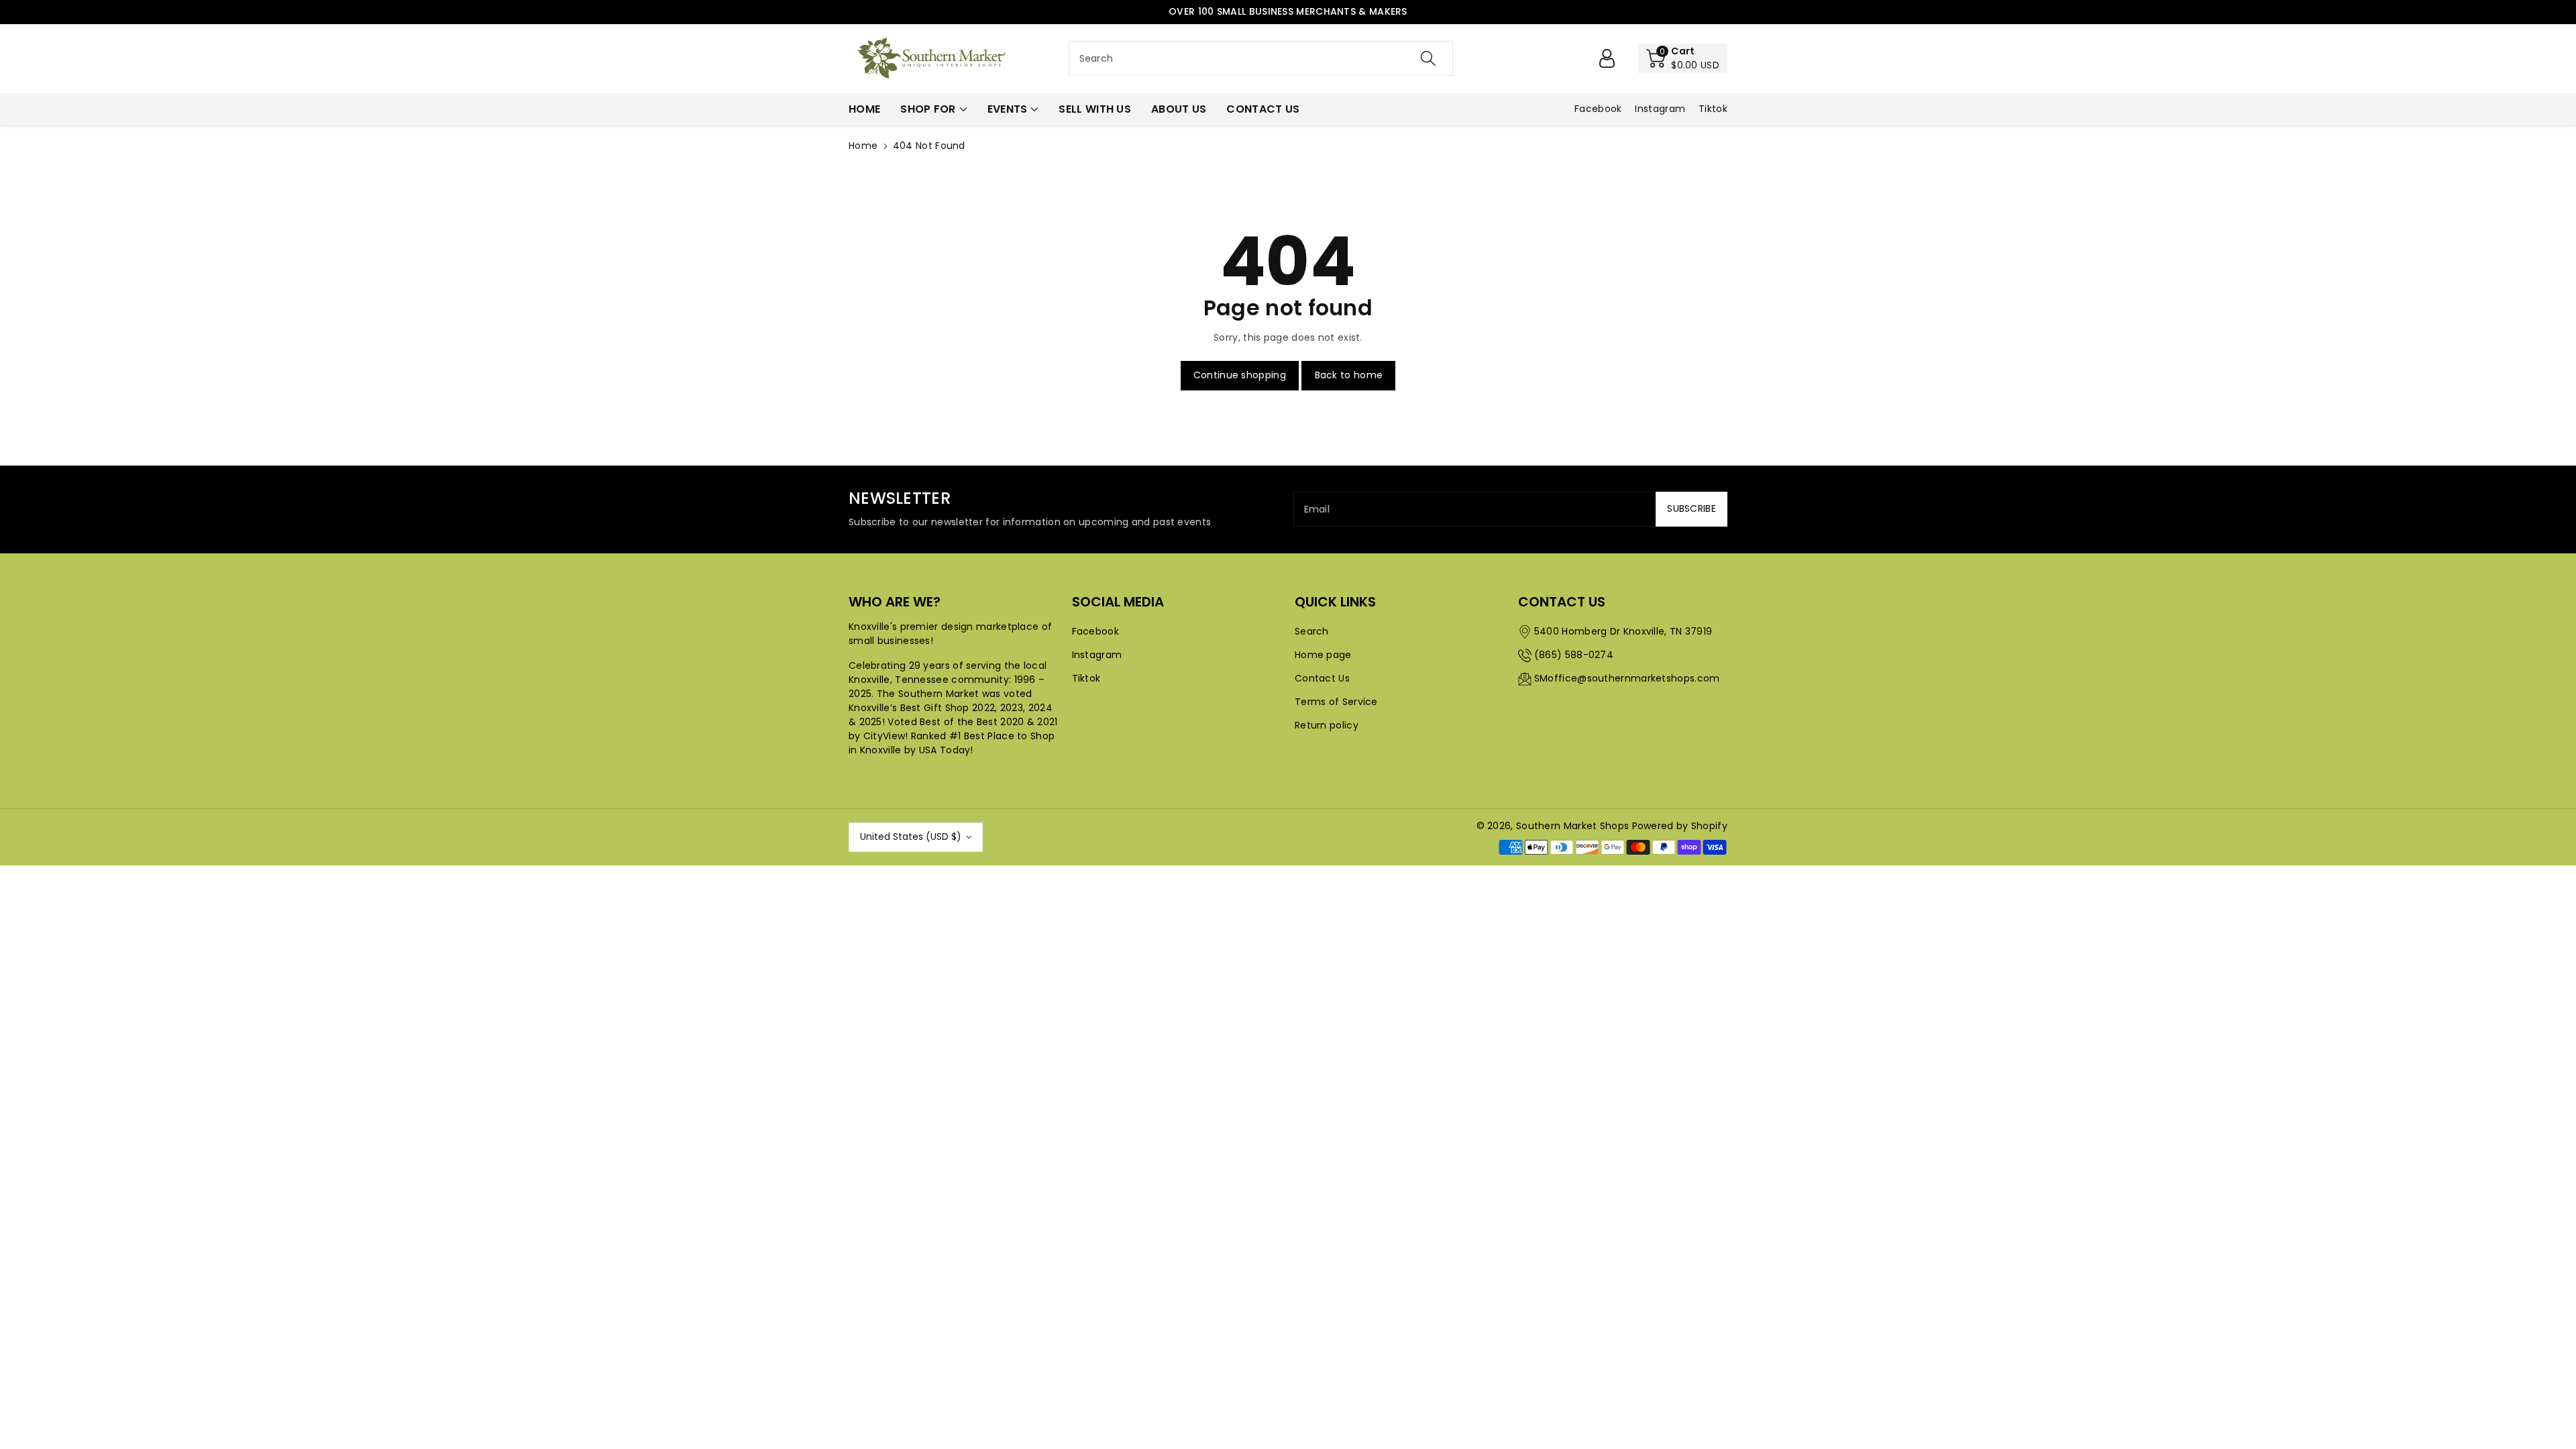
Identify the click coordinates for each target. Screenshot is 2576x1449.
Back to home (1349, 375)
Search (1312, 631)
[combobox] (1261, 58)
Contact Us (1322, 678)
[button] (1683, 58)
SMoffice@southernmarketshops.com (1627, 678)
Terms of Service (1336, 702)
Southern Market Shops (1572, 826)
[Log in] (1607, 58)
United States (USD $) (911, 837)
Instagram (1097, 655)
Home (863, 146)
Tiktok (1086, 678)
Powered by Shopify (1680, 826)
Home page (1323, 655)
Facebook (1095, 631)
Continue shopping (1240, 375)
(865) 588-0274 (1574, 655)
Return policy (1327, 725)
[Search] (1428, 58)
